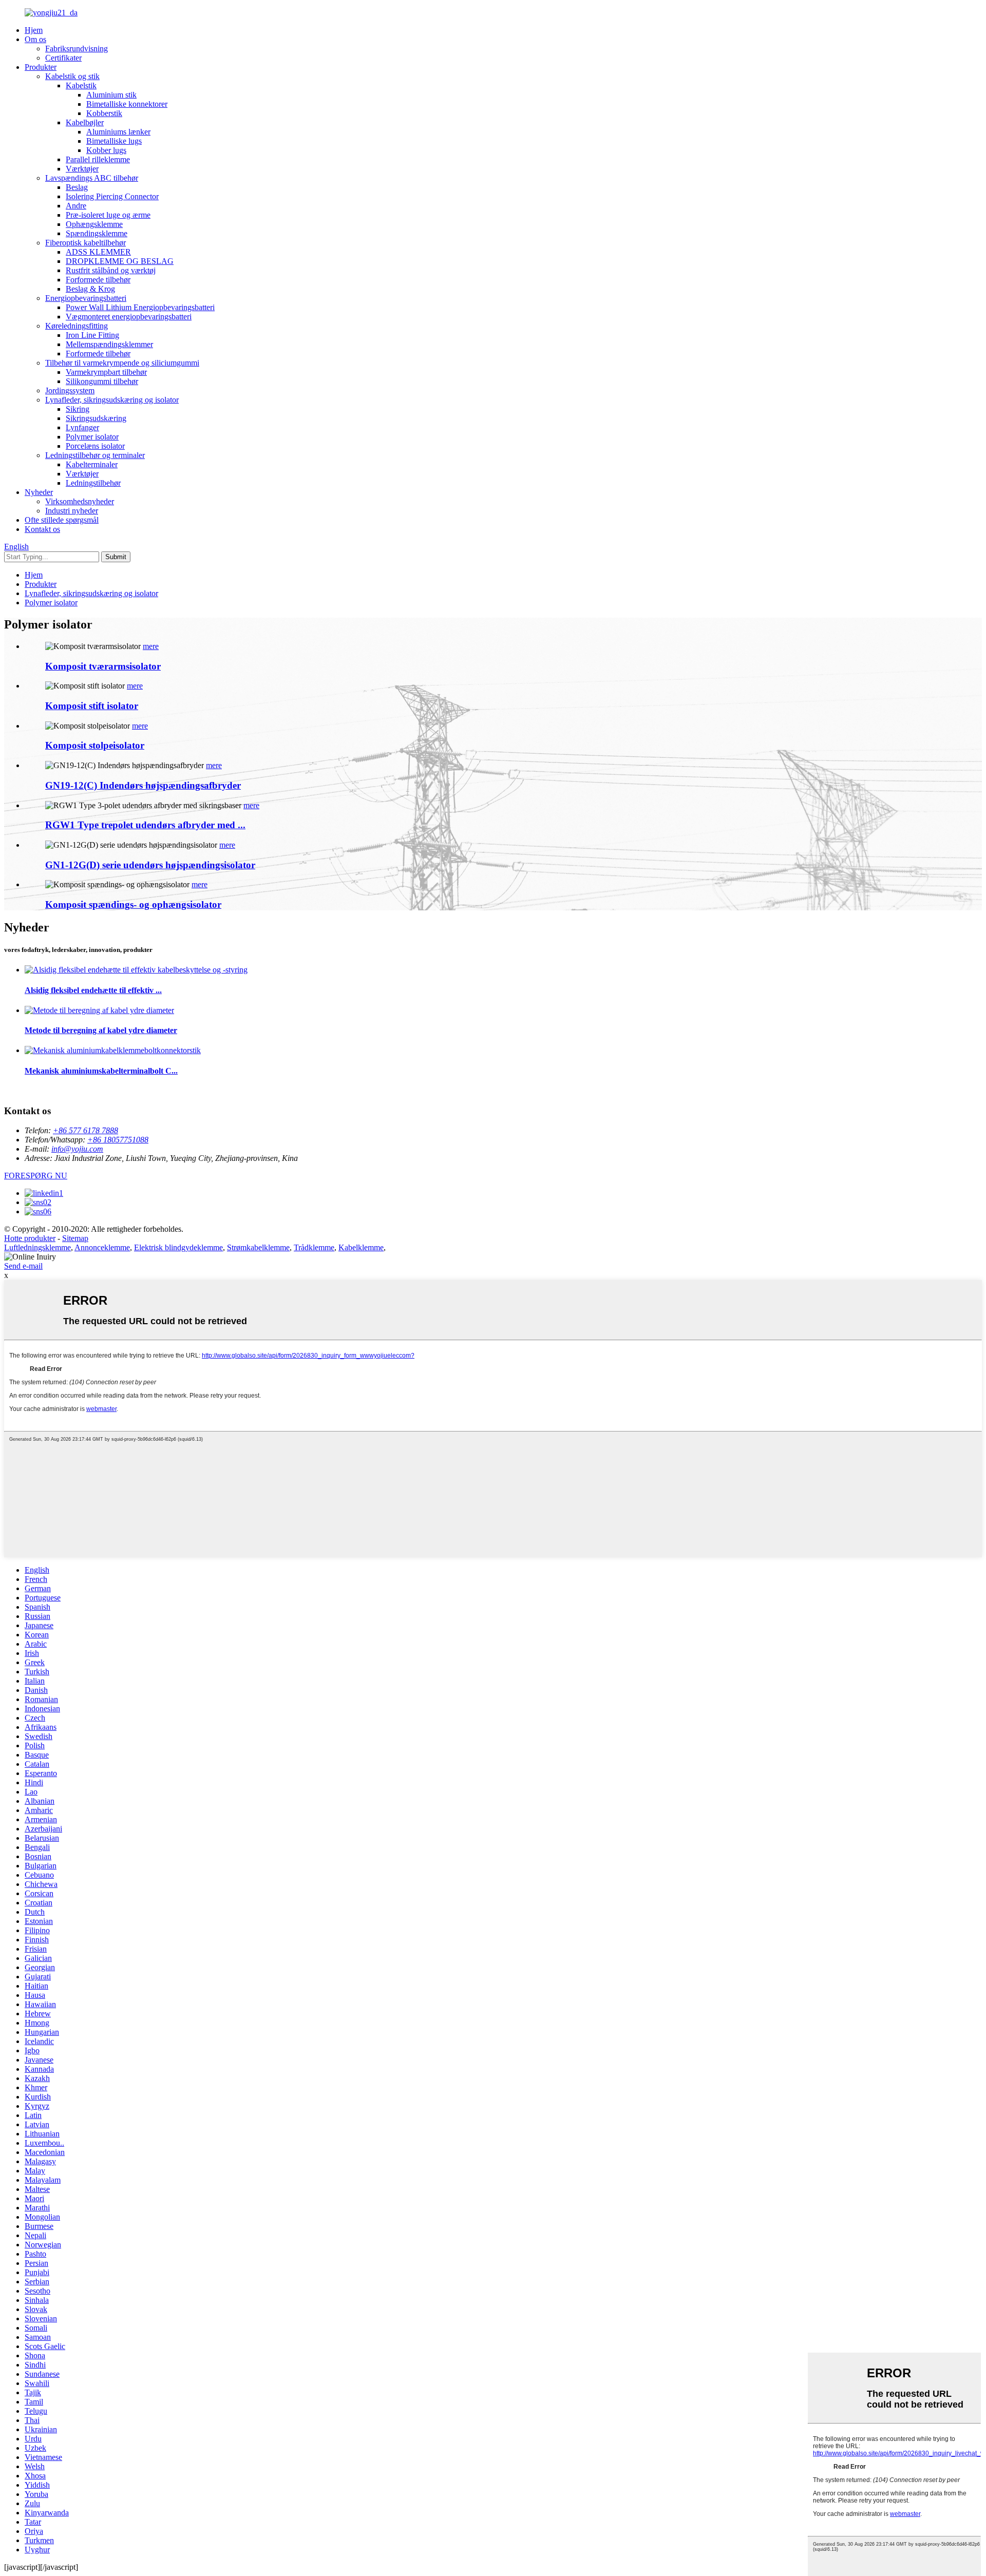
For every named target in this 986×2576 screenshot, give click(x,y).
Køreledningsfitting (77, 326)
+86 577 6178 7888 (86, 1130)
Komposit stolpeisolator (95, 745)
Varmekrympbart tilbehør (106, 372)
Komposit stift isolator (92, 706)
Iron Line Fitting (92, 335)
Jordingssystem (70, 390)
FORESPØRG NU (36, 1176)
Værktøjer (82, 169)
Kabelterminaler (92, 464)
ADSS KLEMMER (98, 252)
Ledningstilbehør (93, 483)
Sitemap (75, 1238)
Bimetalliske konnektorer (127, 104)
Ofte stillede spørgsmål (62, 520)
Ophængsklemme (94, 224)
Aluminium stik (111, 95)
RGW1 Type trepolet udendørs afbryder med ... (145, 825)
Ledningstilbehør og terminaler (95, 455)
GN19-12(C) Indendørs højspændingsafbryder (143, 785)
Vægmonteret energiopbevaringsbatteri (129, 317)
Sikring (78, 409)
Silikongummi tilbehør (102, 381)
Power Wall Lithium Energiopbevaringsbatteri (140, 307)
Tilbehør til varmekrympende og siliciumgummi (122, 363)
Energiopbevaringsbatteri (86, 298)
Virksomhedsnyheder (80, 501)
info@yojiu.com (77, 1149)
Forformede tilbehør (98, 280)
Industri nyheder (72, 511)
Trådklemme (314, 1247)
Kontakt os (42, 529)
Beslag (77, 187)
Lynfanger (82, 427)
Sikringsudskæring (96, 418)
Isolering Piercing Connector (112, 196)
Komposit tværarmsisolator (103, 666)
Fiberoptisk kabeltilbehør (86, 243)
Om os (35, 39)
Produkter (41, 67)
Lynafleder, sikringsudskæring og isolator (112, 400)
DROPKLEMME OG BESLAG (120, 261)
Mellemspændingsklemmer (109, 344)
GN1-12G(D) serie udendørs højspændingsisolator (150, 865)
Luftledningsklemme (37, 1247)
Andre (76, 206)
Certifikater (63, 58)
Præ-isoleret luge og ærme (108, 215)
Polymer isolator (92, 437)
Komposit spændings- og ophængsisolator (133, 904)
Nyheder (39, 492)
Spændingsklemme (97, 233)
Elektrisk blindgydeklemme (178, 1247)
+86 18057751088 (118, 1140)
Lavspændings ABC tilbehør (92, 178)
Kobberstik (104, 113)
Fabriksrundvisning (77, 49)
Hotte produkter (30, 1238)
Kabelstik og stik (72, 76)
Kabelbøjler (85, 122)
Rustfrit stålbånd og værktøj (111, 270)
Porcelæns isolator (95, 446)
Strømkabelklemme (258, 1247)
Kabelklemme (361, 1247)
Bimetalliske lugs (114, 141)
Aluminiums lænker (118, 132)
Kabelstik (81, 85)
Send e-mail (23, 1266)
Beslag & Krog (90, 289)
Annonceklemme (102, 1247)
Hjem (34, 30)
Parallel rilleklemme (98, 159)
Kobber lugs (106, 150)
